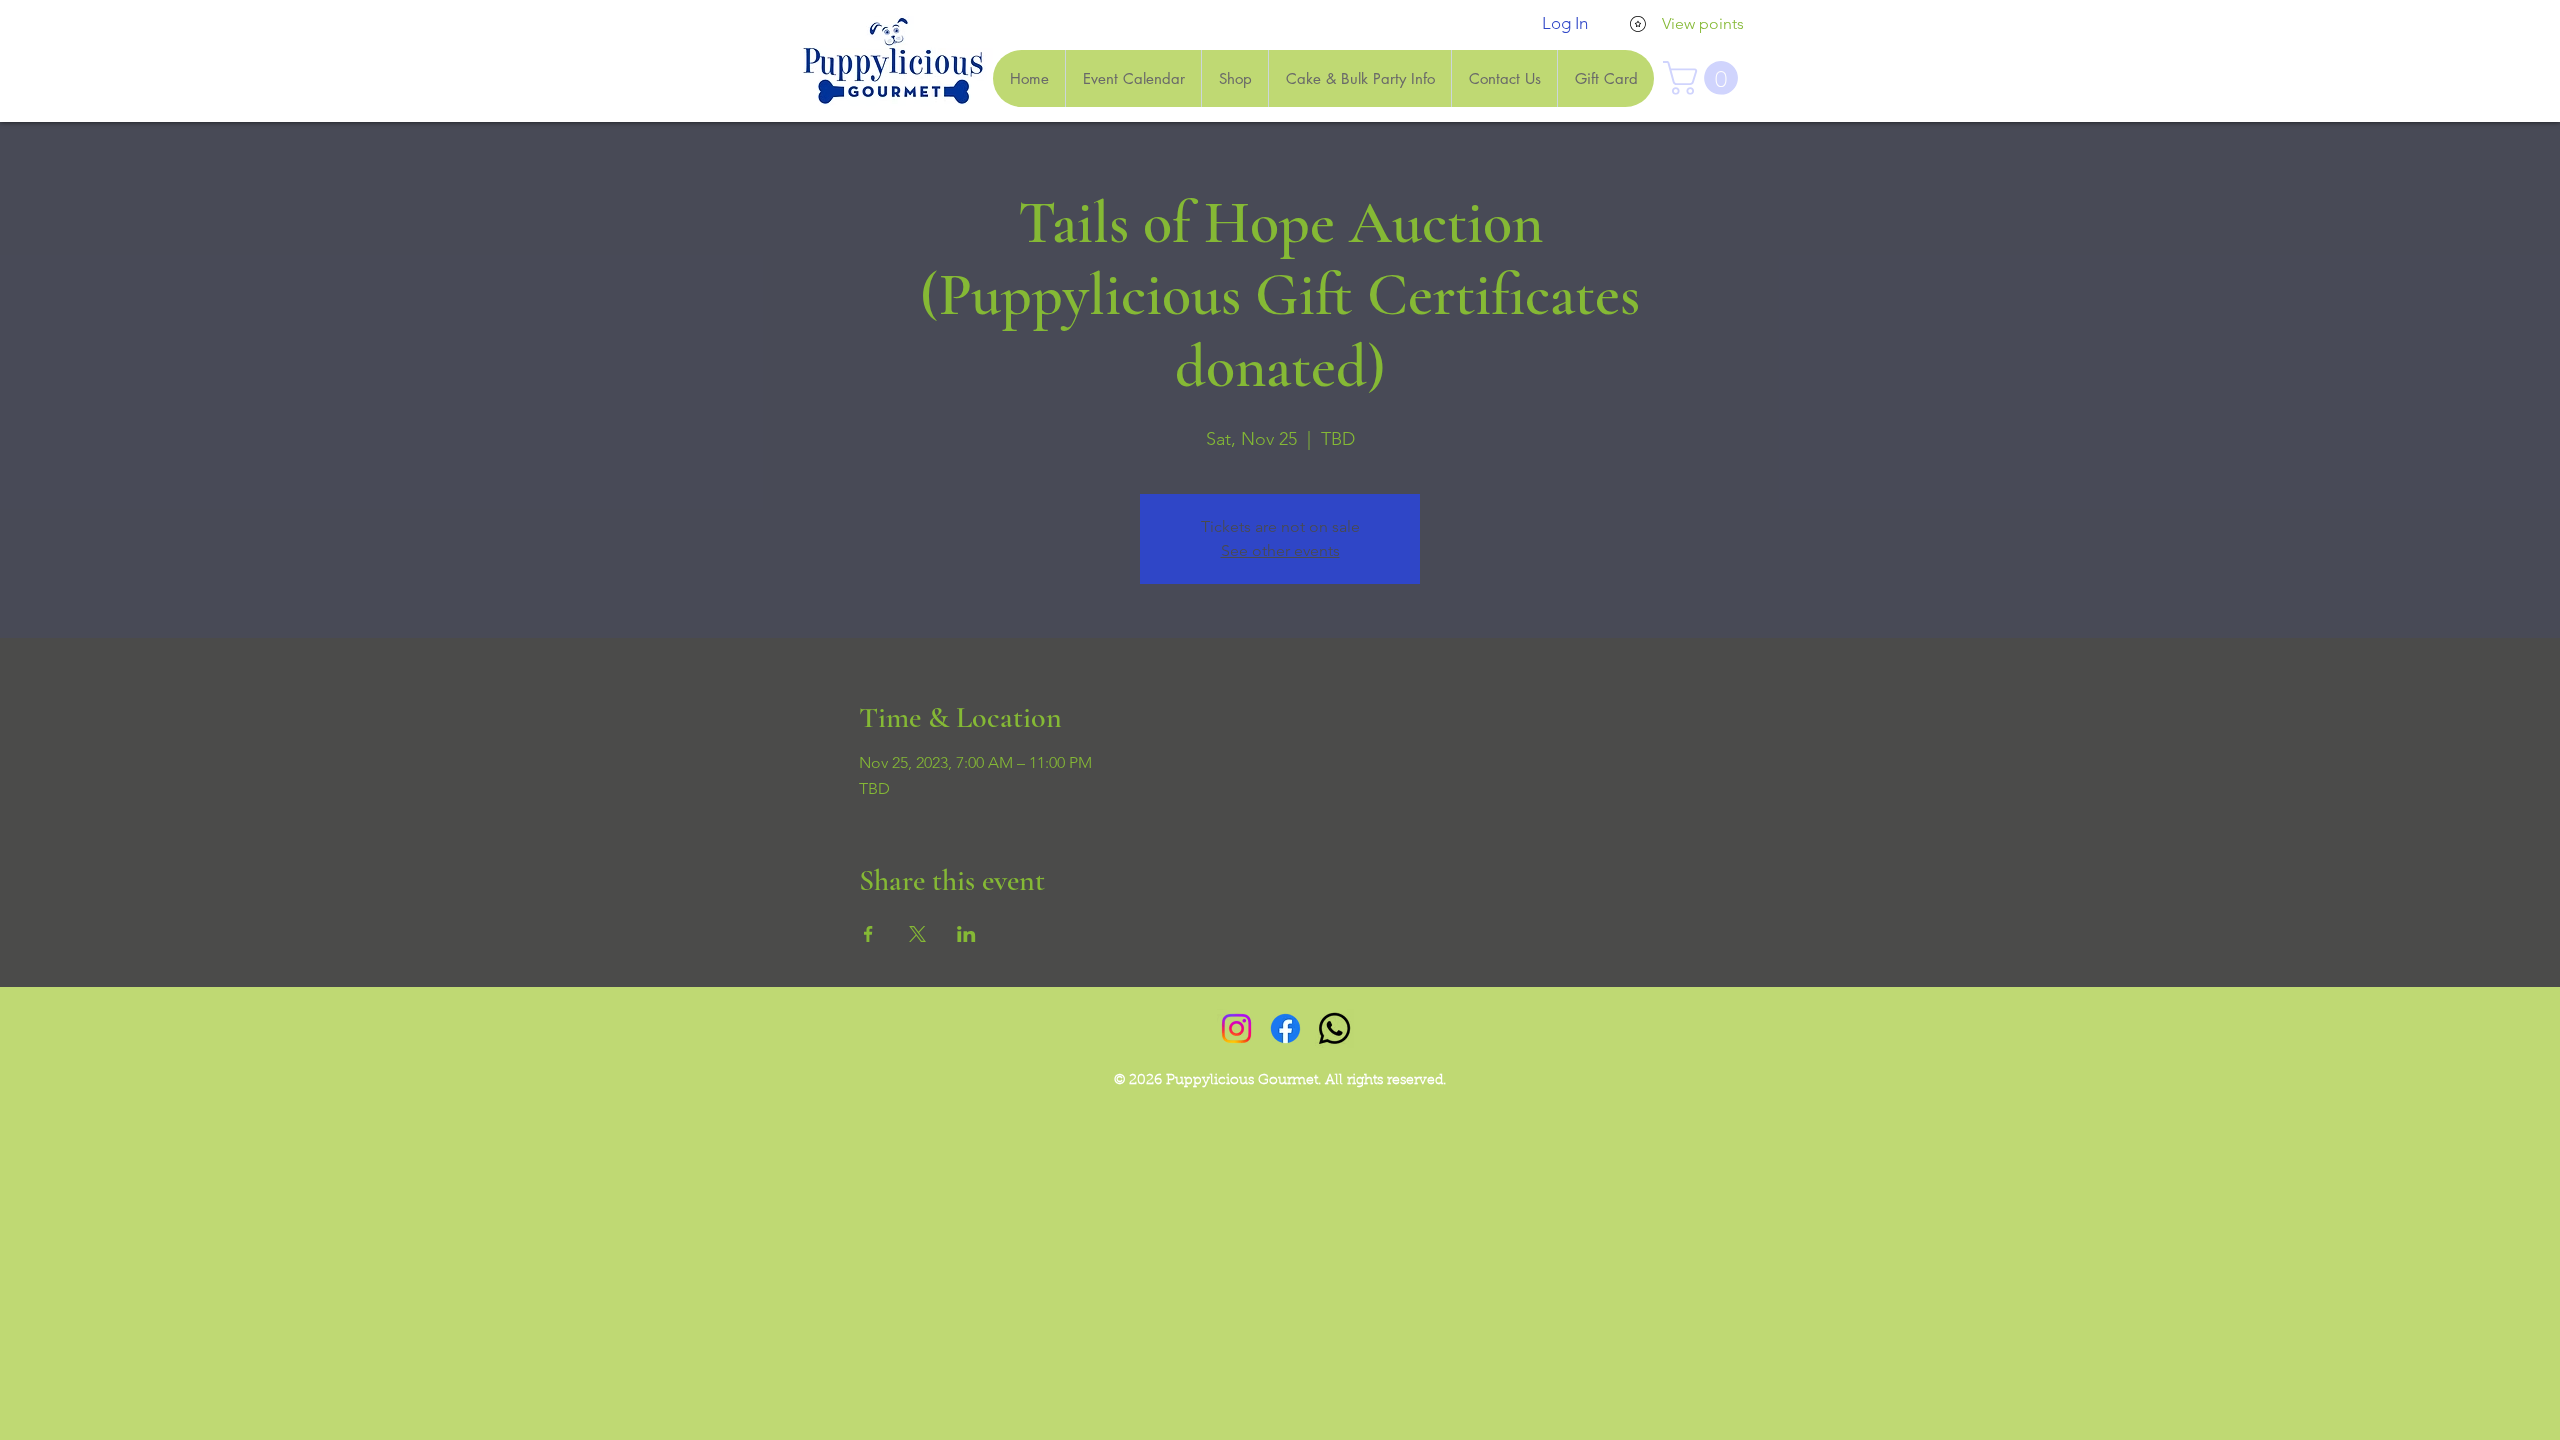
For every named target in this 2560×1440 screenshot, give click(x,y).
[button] (1704, 78)
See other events (1280, 550)
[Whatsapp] (1334, 1028)
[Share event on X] (917, 934)
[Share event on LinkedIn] (966, 934)
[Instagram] (1236, 1028)
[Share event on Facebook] (868, 934)
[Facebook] (1285, 1028)
